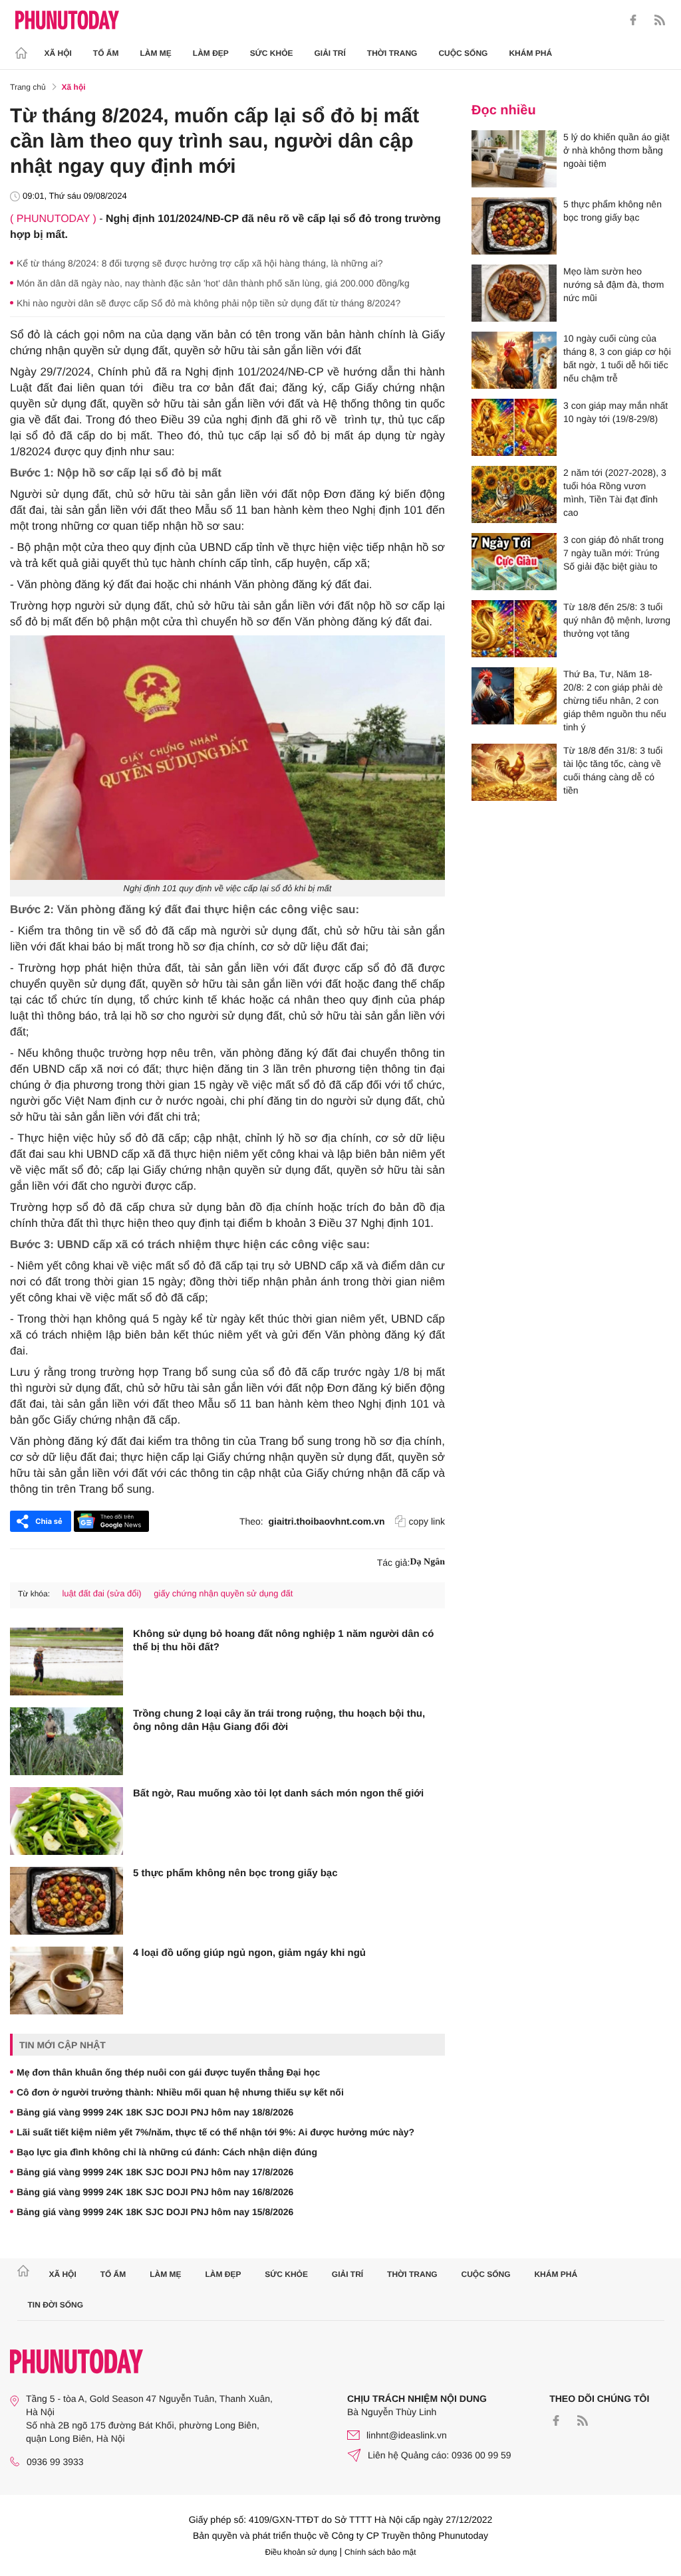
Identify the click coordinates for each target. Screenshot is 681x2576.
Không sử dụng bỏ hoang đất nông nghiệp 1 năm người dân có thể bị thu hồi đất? (283, 1641)
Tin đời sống (56, 2305)
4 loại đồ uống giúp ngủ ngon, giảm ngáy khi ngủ (249, 1953)
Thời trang (392, 53)
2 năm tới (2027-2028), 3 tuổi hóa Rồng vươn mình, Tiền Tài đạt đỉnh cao (615, 492)
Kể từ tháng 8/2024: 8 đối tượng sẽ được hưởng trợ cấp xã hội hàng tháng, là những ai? (200, 263)
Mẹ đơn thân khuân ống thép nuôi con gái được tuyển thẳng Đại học (168, 2072)
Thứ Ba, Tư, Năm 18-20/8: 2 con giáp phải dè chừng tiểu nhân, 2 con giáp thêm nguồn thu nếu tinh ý (615, 700)
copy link (427, 1521)
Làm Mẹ (156, 53)
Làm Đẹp (211, 53)
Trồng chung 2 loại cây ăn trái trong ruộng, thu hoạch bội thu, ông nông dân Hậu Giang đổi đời (279, 1720)
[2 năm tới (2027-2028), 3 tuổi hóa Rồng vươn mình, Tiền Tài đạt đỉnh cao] (514, 494)
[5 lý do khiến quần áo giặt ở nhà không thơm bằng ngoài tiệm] (514, 159)
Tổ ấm (106, 53)
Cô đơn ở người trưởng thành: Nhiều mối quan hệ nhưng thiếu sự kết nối (180, 2092)
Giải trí (330, 53)
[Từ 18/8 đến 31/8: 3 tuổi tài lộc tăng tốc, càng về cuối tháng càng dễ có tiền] (514, 772)
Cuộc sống (463, 53)
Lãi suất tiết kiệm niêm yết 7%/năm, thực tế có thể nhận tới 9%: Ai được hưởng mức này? (215, 2132)
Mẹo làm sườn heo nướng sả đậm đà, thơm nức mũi (613, 284)
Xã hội (58, 53)
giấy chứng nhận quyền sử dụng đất (223, 1593)
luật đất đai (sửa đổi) (101, 1593)
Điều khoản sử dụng (301, 2552)
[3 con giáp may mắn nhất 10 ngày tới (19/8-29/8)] (514, 427)
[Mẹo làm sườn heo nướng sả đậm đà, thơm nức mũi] (514, 293)
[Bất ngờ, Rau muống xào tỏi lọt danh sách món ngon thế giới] (67, 1821)
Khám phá (530, 53)
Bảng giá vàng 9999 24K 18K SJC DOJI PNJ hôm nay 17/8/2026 (155, 2172)
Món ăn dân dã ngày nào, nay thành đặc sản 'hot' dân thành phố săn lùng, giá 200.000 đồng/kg (213, 283)
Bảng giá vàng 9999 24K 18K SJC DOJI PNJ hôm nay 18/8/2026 (155, 2112)
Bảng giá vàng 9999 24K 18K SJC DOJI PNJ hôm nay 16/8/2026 (155, 2192)
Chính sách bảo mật (380, 2552)
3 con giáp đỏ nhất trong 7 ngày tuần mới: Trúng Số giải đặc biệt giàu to (613, 553)
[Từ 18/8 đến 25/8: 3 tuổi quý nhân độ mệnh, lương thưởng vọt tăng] (514, 629)
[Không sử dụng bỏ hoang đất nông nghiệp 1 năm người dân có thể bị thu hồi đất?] (67, 1662)
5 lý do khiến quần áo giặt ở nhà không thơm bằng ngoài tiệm (616, 150)
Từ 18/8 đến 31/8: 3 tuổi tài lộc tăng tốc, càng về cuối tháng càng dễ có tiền (613, 770)
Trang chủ (28, 87)
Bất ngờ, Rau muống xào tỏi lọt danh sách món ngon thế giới (278, 1793)
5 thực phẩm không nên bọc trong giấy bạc (235, 1873)
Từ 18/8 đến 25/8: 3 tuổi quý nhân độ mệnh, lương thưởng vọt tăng (617, 620)
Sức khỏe (272, 53)
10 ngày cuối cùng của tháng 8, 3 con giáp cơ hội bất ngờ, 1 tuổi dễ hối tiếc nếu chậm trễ (617, 358)
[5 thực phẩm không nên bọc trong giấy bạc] (67, 1901)
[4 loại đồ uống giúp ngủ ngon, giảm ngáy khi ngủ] (67, 1981)
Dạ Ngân (427, 1562)
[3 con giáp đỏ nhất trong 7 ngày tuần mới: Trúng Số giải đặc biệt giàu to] (514, 562)
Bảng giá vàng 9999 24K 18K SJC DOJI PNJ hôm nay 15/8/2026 (155, 2212)
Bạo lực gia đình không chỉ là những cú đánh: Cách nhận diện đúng (167, 2152)
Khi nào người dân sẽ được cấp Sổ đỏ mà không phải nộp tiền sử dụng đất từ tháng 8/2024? (208, 303)
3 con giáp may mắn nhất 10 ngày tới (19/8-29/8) (615, 412)
